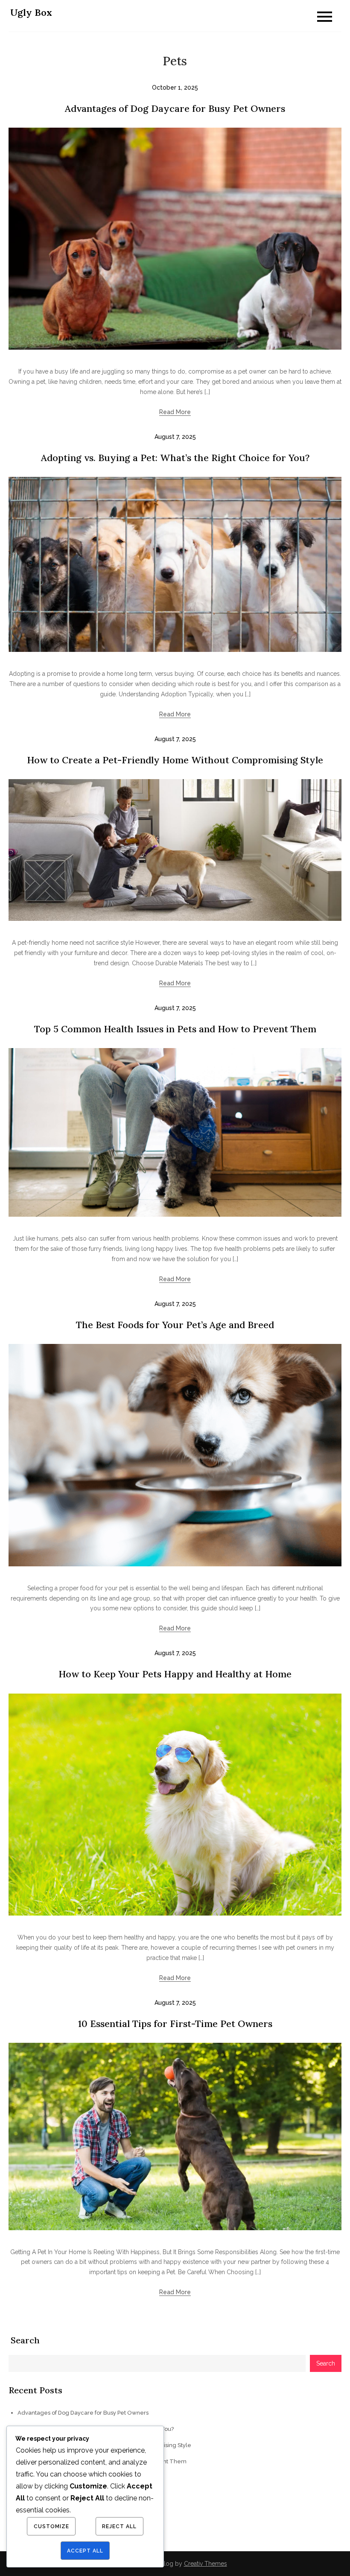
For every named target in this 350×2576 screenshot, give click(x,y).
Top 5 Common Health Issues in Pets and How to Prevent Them (175, 1029)
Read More (175, 412)
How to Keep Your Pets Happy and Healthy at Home (175, 1674)
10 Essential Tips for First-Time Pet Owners (175, 2024)
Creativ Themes (206, 2564)
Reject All (119, 2526)
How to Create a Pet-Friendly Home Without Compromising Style (175, 760)
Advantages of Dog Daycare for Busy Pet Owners (175, 108)
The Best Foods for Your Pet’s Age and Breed (175, 1325)
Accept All (85, 2551)
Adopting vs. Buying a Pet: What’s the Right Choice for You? (175, 458)
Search (25, 2340)
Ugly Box (31, 12)
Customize (51, 2526)
